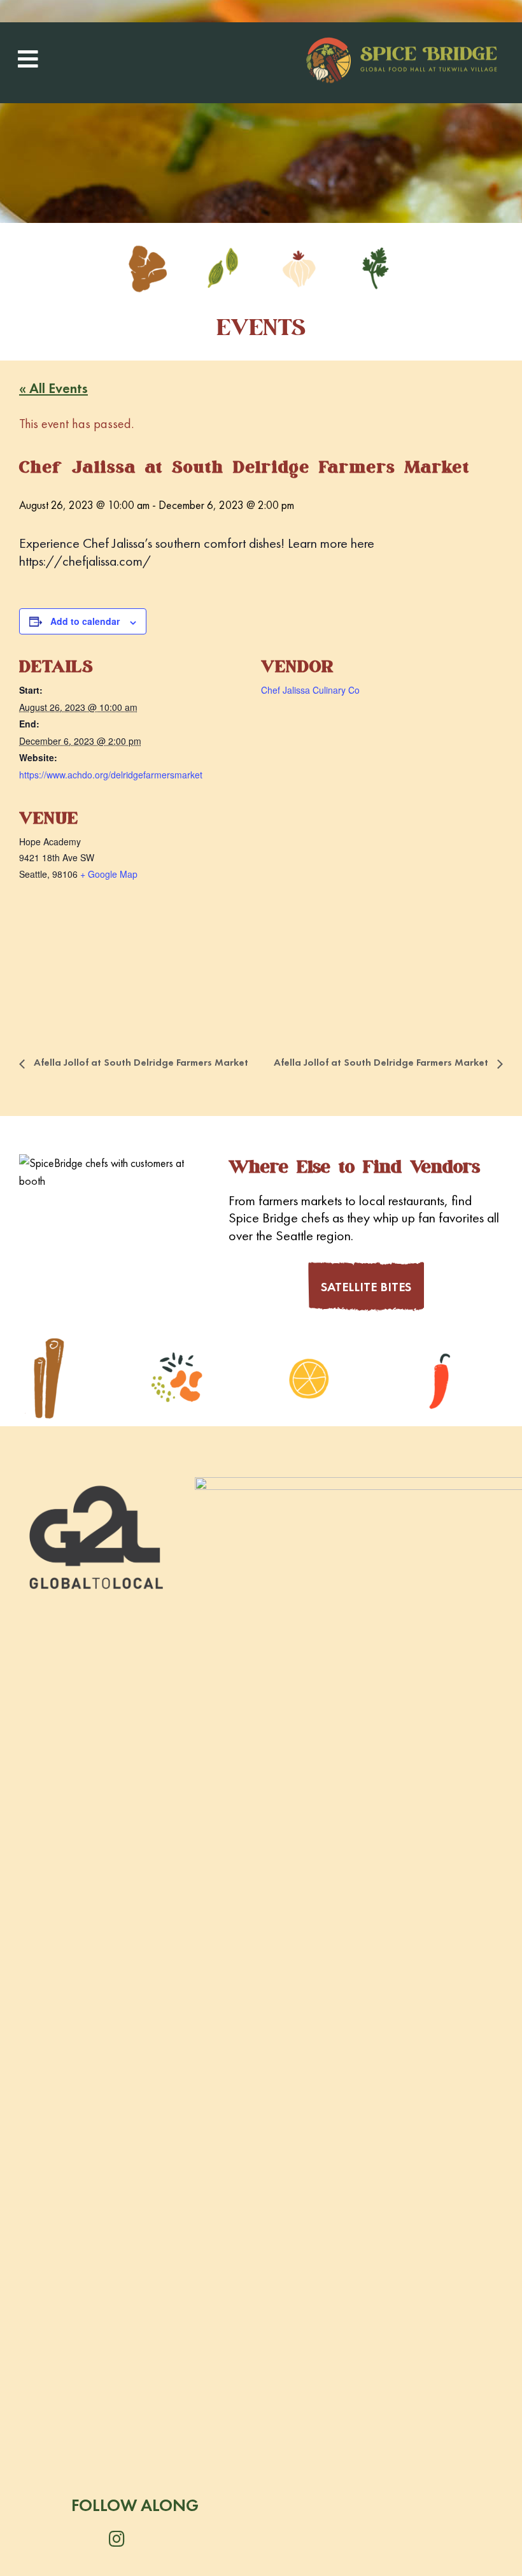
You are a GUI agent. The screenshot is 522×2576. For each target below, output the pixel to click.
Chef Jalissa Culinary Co (310, 690)
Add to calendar (85, 621)
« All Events (53, 388)
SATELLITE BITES (366, 1287)
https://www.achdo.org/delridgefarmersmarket (111, 775)
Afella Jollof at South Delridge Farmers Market (140, 1062)
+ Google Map (109, 874)
